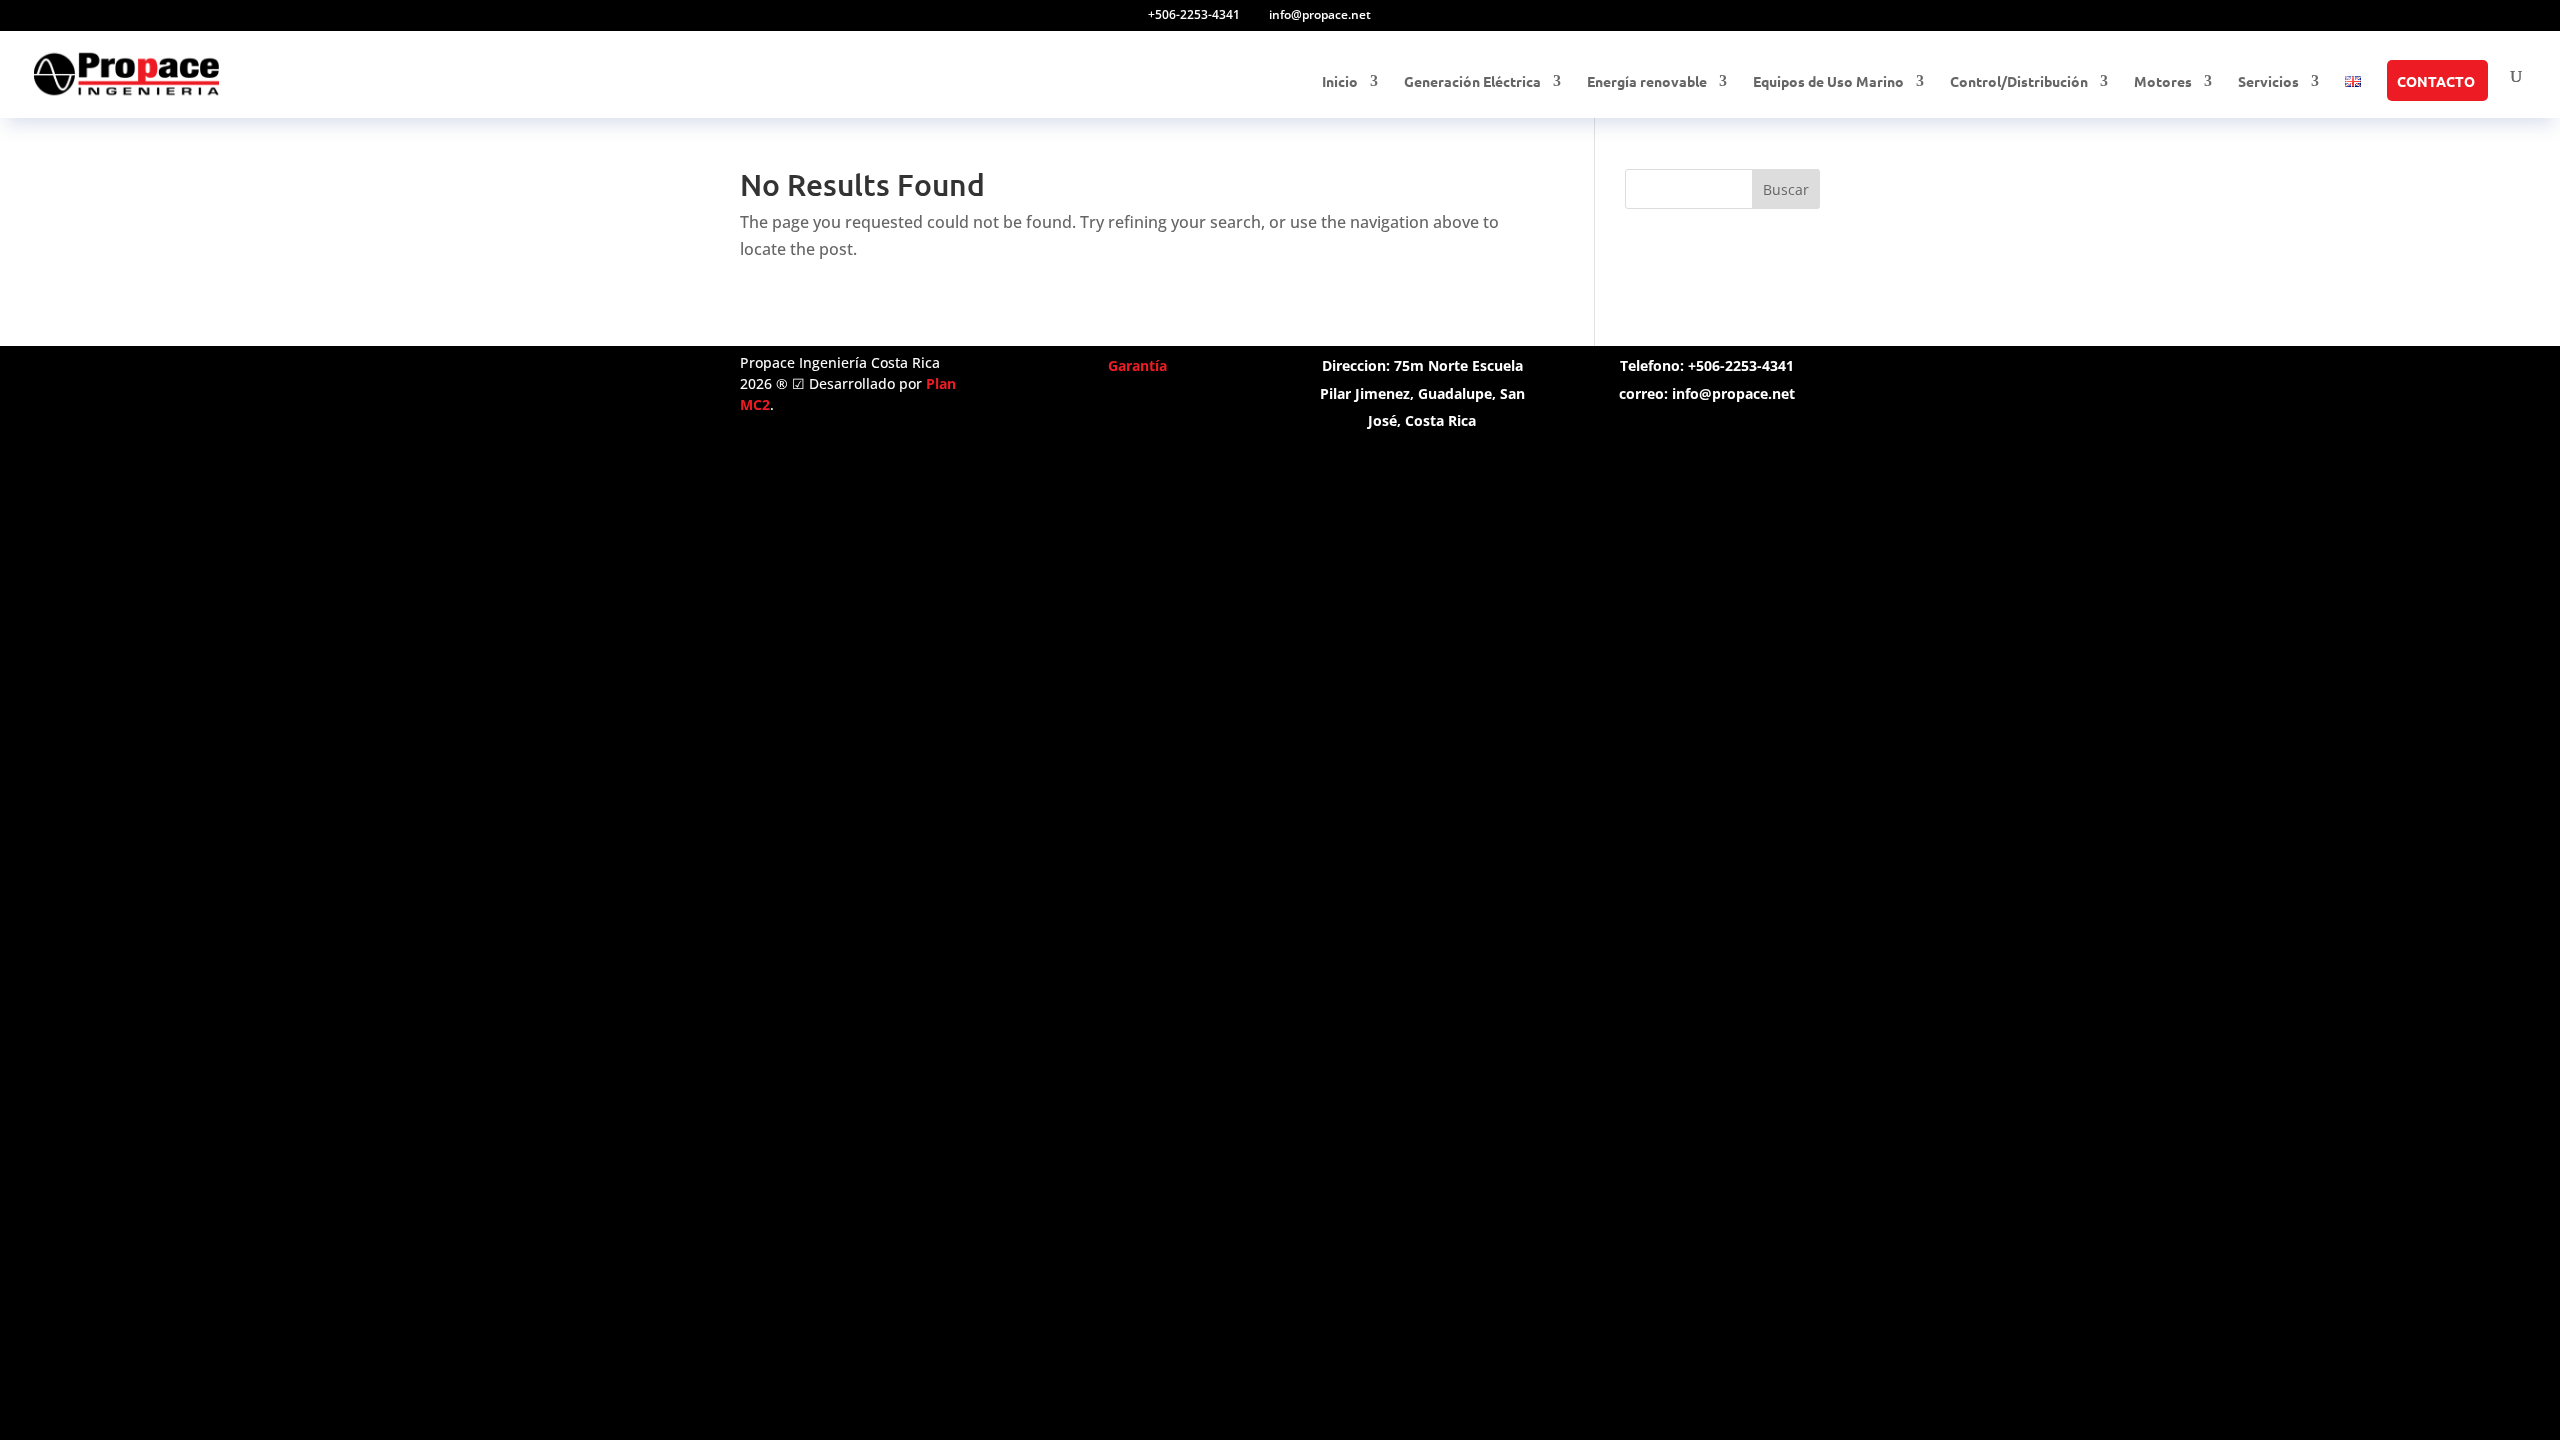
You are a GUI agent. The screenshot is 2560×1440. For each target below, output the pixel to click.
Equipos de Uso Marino (1828, 82)
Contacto (2436, 82)
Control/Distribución (2019, 82)
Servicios (2268, 82)
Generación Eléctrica (1472, 82)
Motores (2163, 82)
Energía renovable (1647, 82)
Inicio (1340, 82)
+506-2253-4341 (1194, 14)
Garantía (1137, 365)
